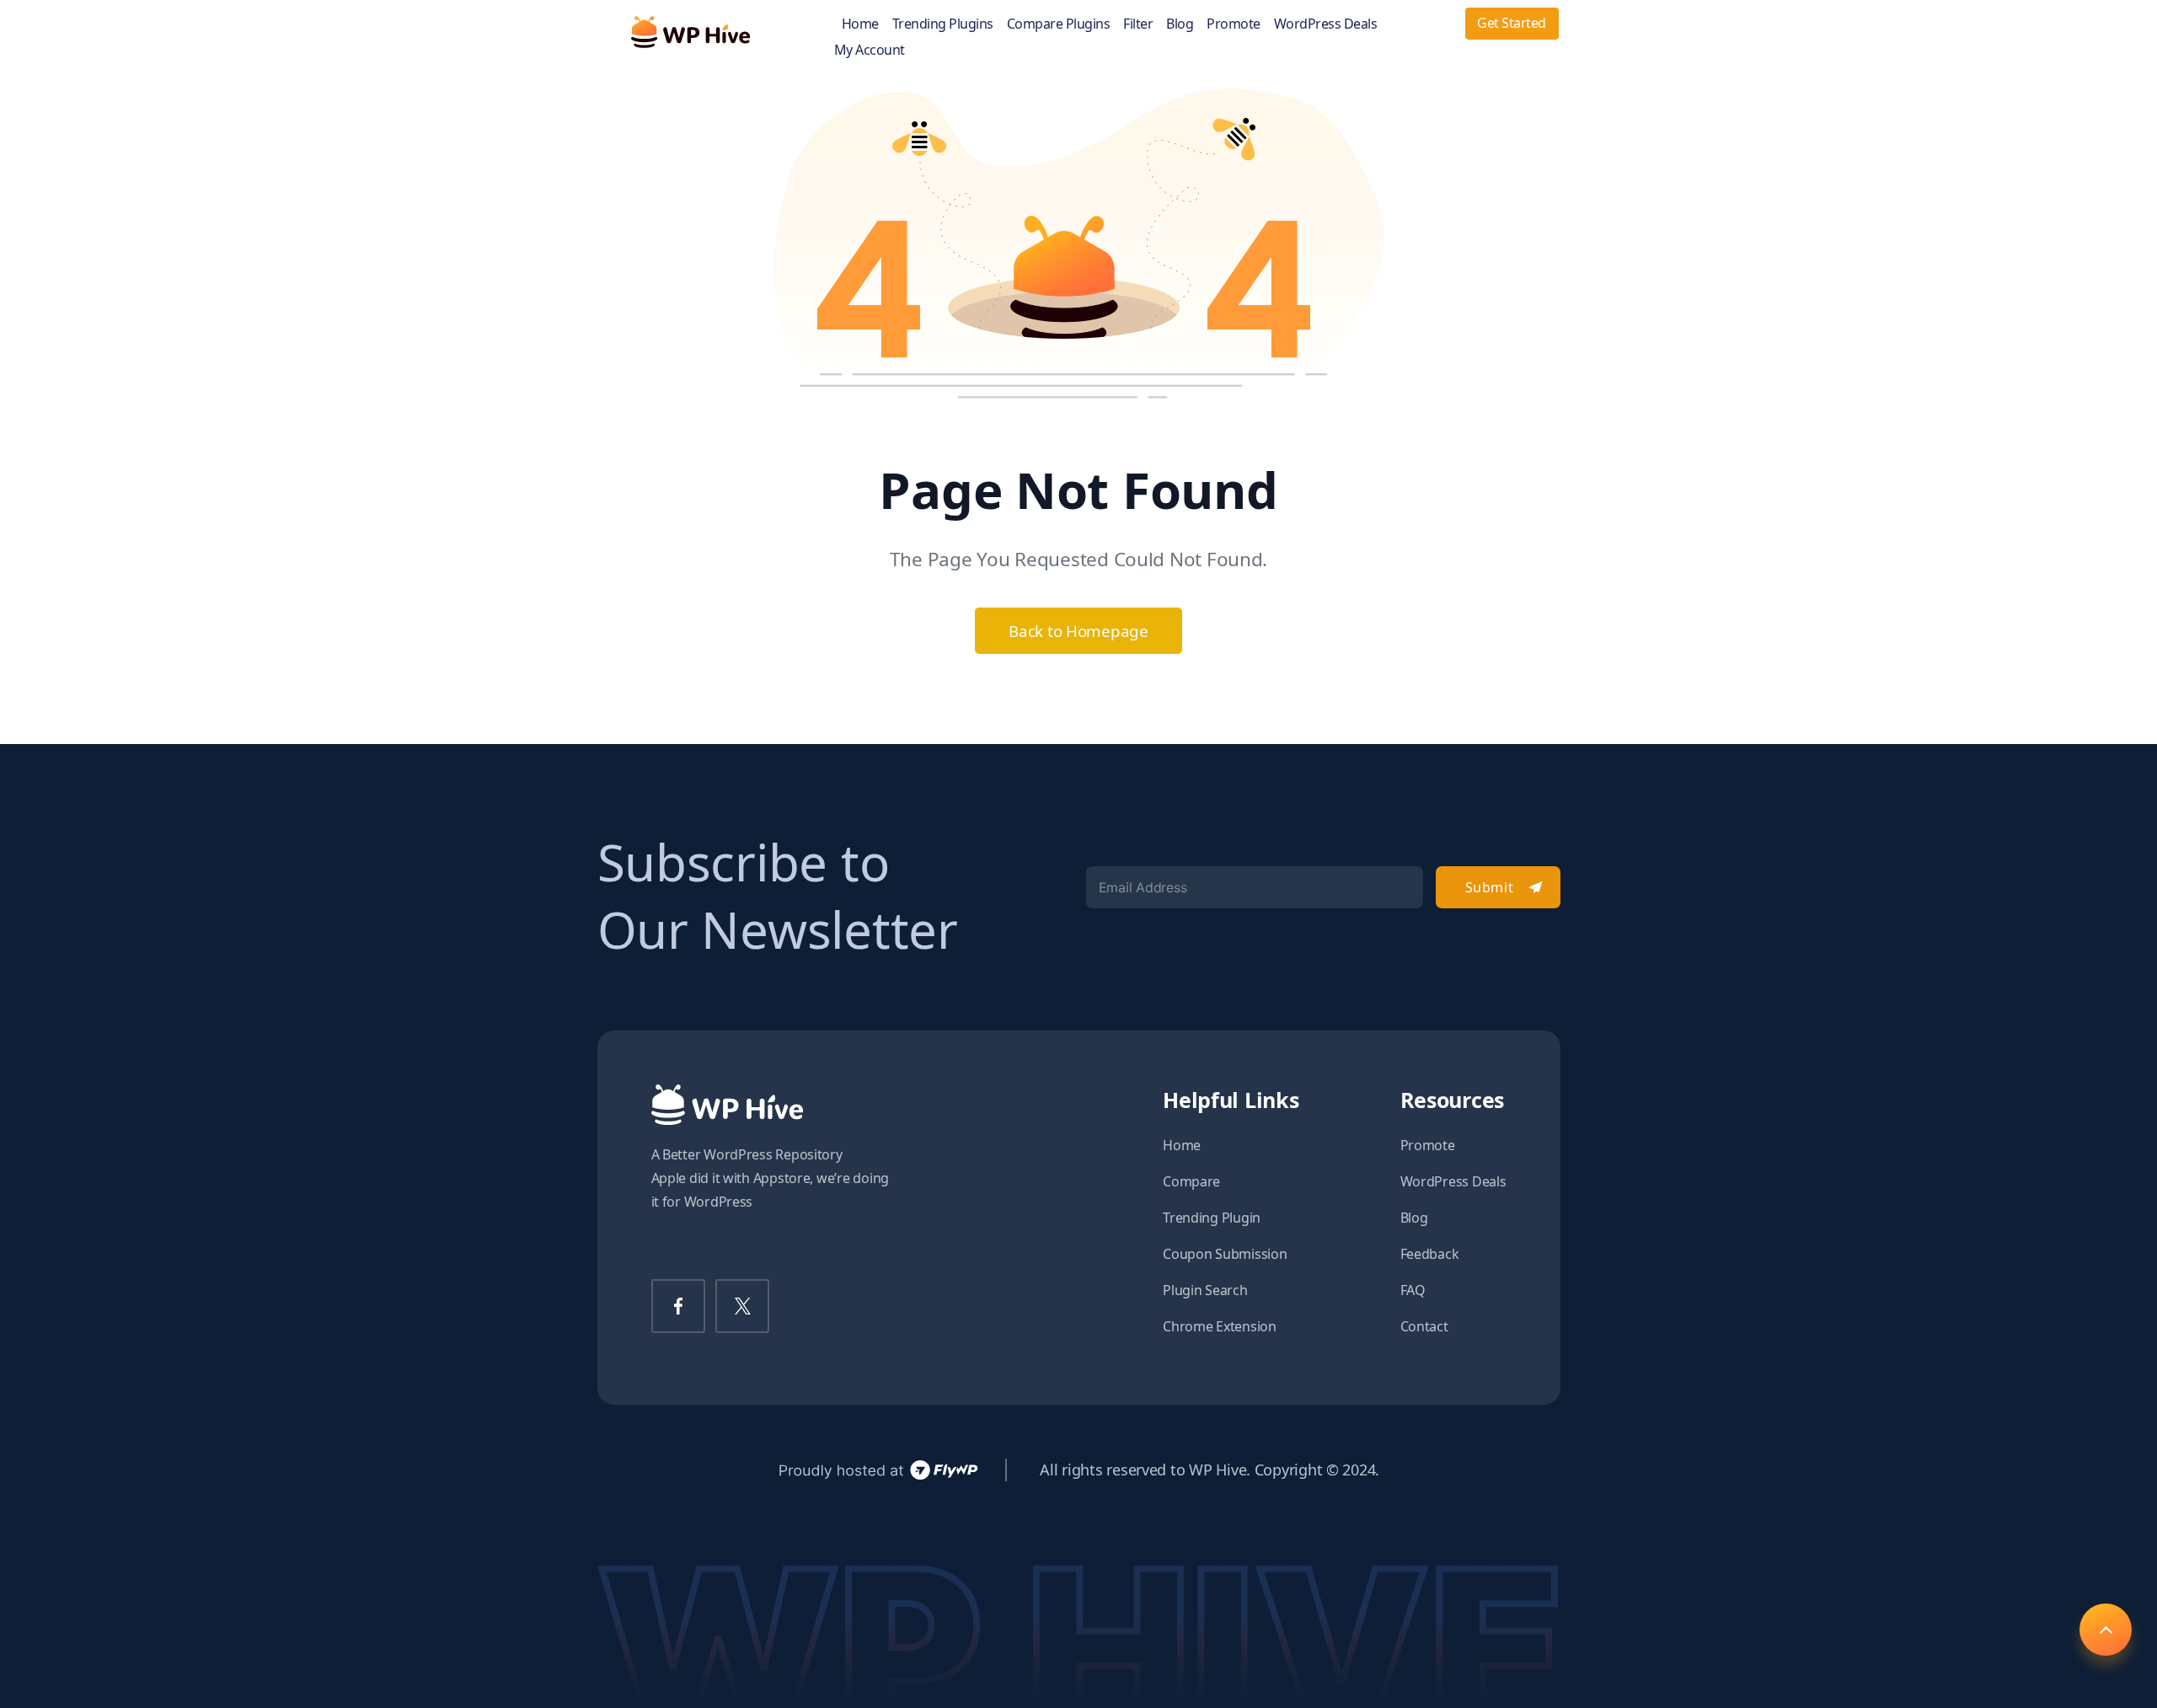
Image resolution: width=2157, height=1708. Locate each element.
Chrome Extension (1220, 1326)
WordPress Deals (1326, 24)
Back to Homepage (1078, 631)
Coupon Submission (1225, 1254)
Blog (1180, 24)
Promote (1234, 24)
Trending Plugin (1212, 1218)
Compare (1191, 1181)
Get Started (1512, 23)
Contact (1424, 1326)
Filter (1138, 24)
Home (860, 24)
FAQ (1413, 1290)
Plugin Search (1205, 1290)
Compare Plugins (1059, 24)
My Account (870, 50)
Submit (1489, 887)
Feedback (1430, 1254)
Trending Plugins (943, 24)
